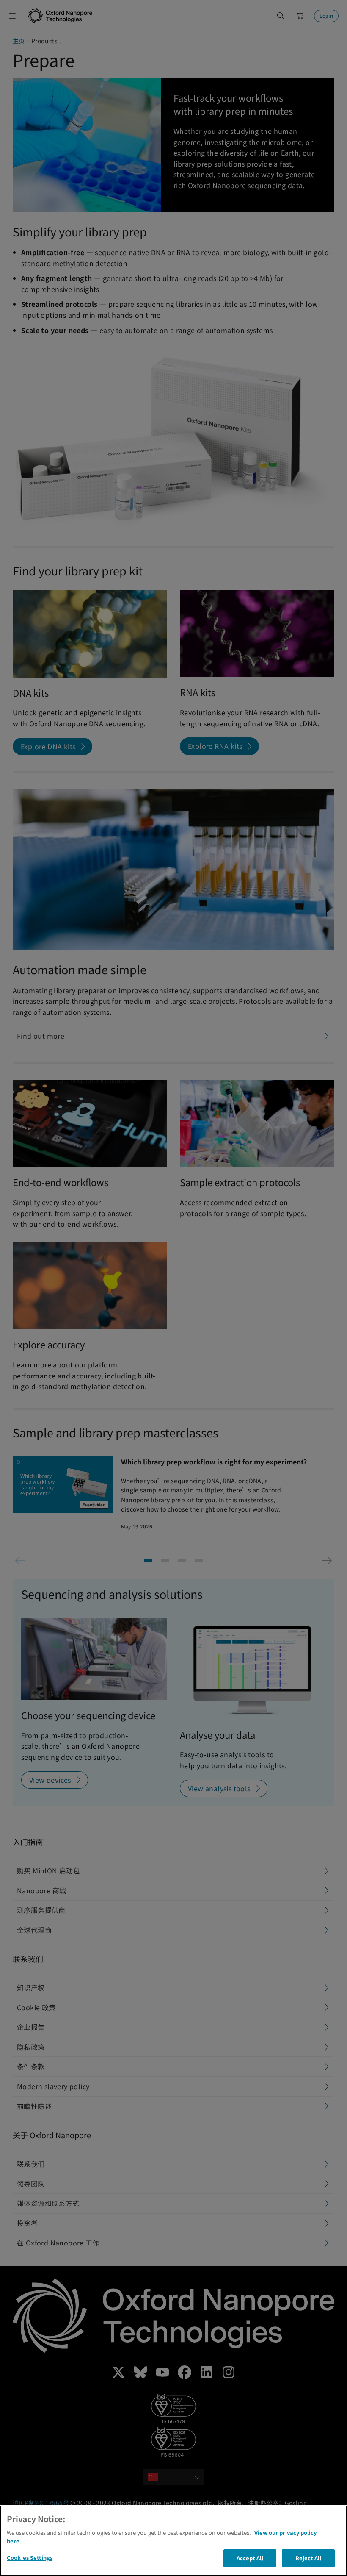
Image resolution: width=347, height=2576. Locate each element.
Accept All (250, 2558)
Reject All (308, 2558)
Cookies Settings (30, 2558)
